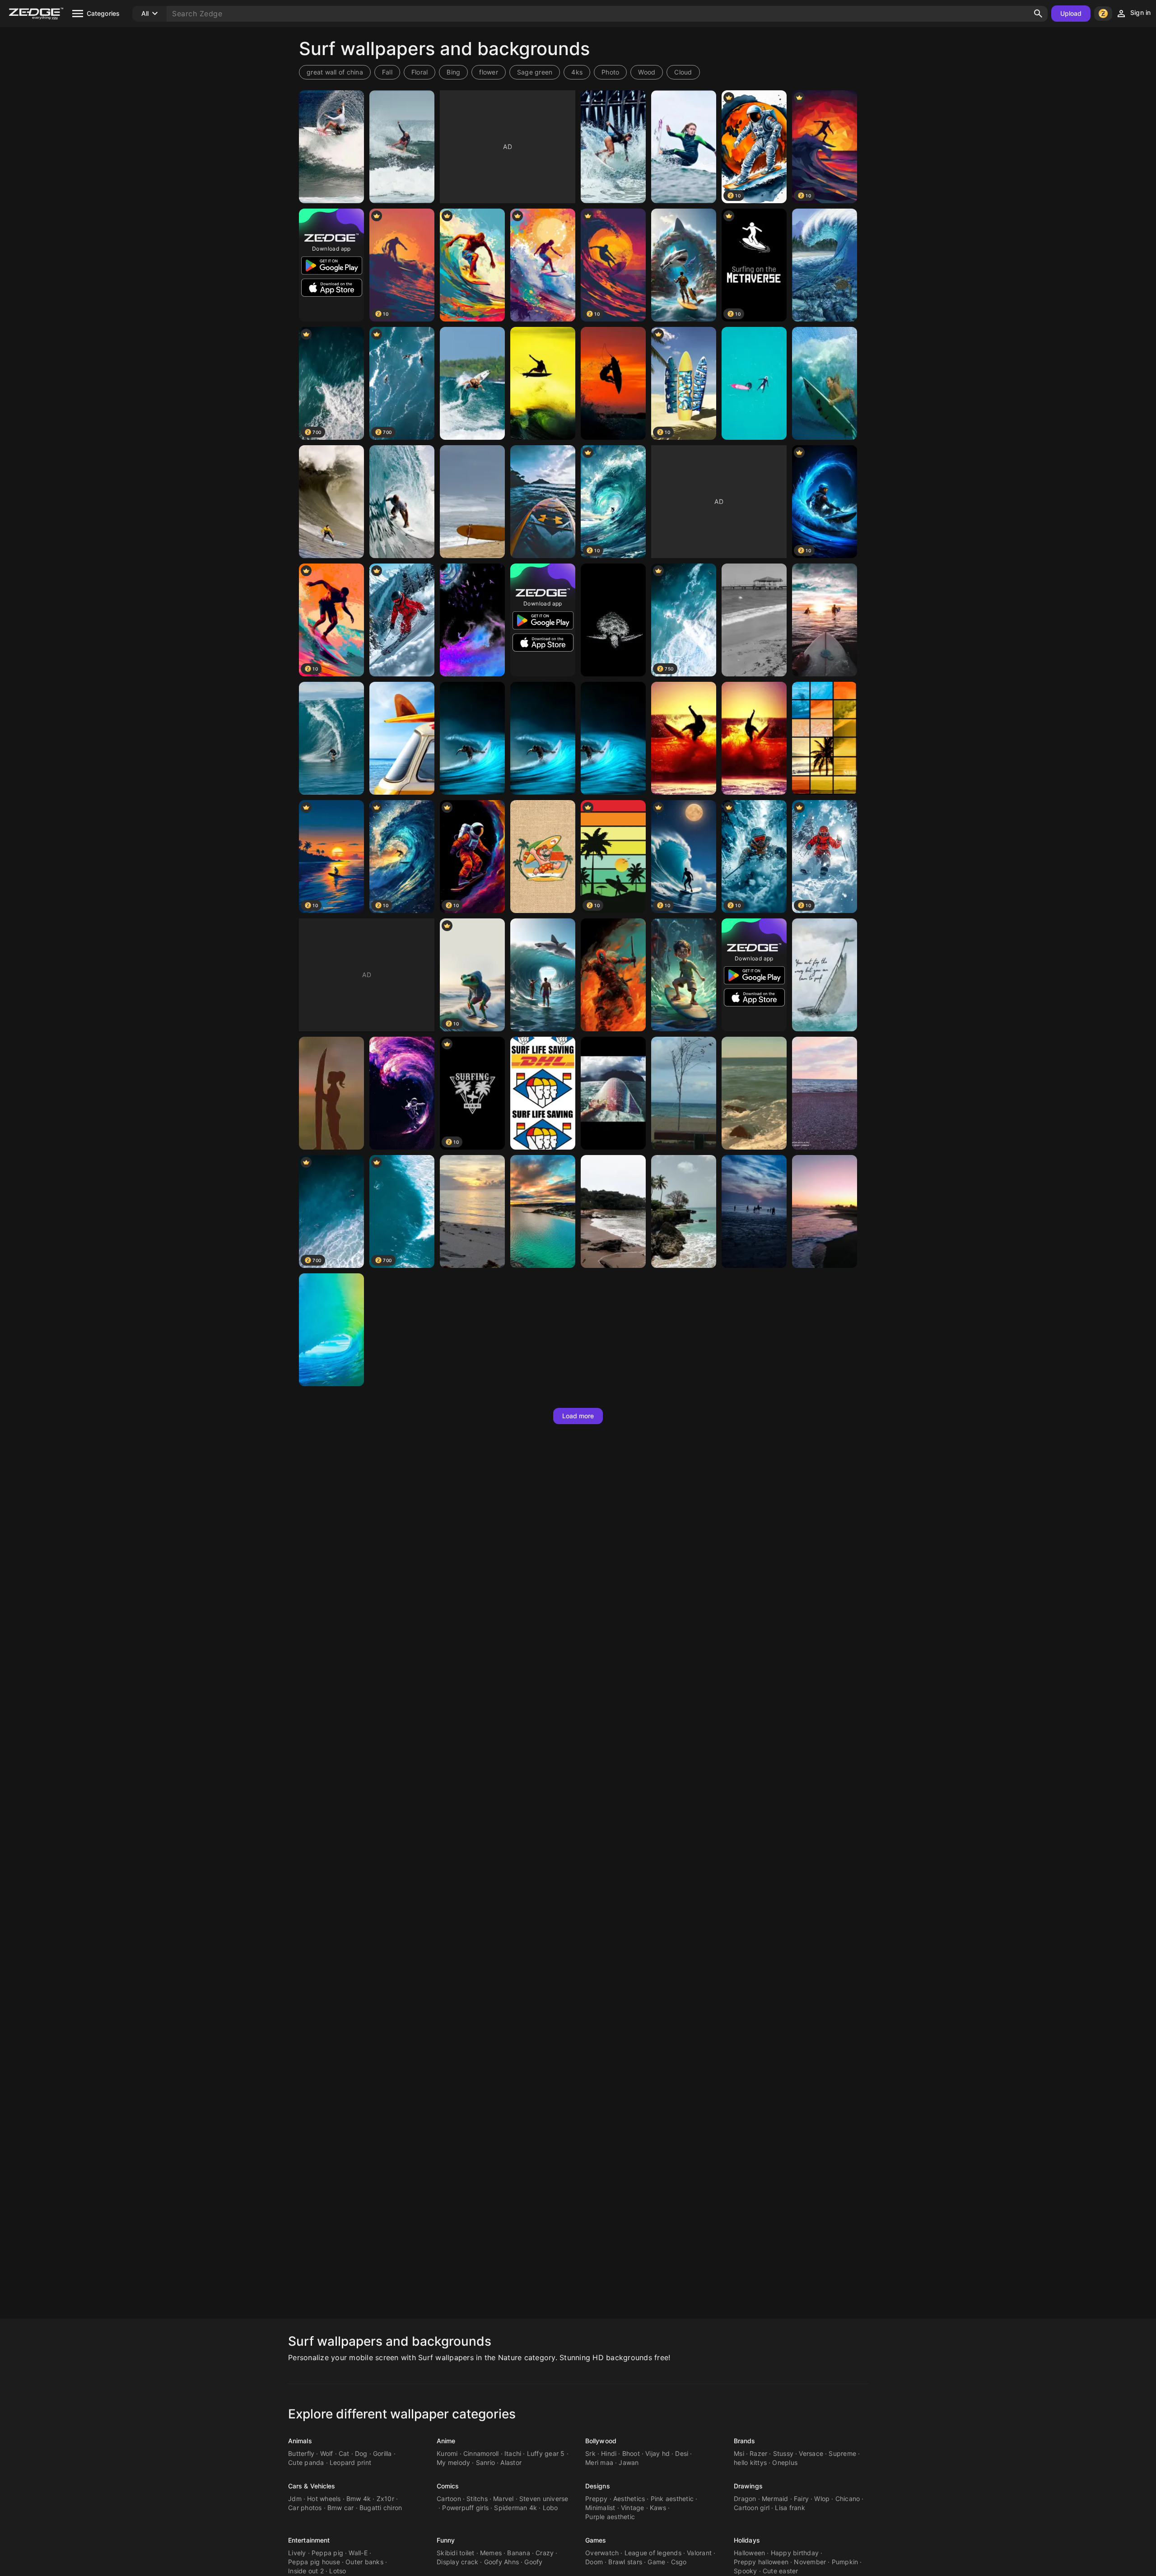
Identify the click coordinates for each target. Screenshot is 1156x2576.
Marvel (503, 2499)
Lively (297, 2553)
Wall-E (358, 2553)
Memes (491, 2553)
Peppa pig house (314, 2562)
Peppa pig (327, 2553)
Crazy (545, 2553)
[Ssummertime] (543, 1211)
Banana (519, 2553)
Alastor (511, 2462)
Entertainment (309, 2540)
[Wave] (331, 1330)
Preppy (597, 2499)
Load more (578, 1416)
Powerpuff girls (465, 2508)
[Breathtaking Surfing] (472, 738)
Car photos (305, 2508)
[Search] (1038, 14)
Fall (387, 72)
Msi (739, 2453)
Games (596, 2540)
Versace (811, 2453)
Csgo (679, 2562)
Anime (446, 2441)
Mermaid (775, 2499)
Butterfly (301, 2453)
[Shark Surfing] (684, 265)
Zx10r (385, 2499)
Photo (610, 72)
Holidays (747, 2540)
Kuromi (447, 2453)
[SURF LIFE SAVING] (543, 1093)
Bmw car (341, 2508)
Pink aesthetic (672, 2499)
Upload (1071, 13)
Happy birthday (795, 2553)
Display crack (457, 2562)
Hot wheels (324, 2499)
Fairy (801, 2499)
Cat (344, 2453)
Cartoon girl (752, 2508)
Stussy (783, 2453)
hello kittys (750, 2462)
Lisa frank (790, 2508)
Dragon (745, 2499)
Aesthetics (629, 2499)
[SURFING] (472, 383)
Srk (590, 2453)
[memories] (684, 1093)
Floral (420, 72)
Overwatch (602, 2553)
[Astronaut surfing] (402, 1093)
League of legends (653, 2553)
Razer (758, 2453)
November (810, 2562)
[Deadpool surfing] (613, 975)
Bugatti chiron (381, 2508)
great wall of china (335, 72)
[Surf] (331, 147)
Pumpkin (845, 2562)
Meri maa (599, 2462)
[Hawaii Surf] (472, 502)
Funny (446, 2540)
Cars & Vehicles (312, 2486)
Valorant (699, 2553)
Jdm (295, 2499)
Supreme (842, 2453)
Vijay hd (657, 2453)
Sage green (535, 72)
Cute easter (781, 2571)
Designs (598, 2486)
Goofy (533, 2562)
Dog (361, 2453)
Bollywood (601, 2441)
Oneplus (785, 2462)
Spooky (746, 2571)
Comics (448, 2486)
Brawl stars (625, 2562)
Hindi (609, 2453)
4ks (577, 72)
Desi (682, 2453)
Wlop (822, 2499)
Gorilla (382, 2453)
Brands (745, 2441)
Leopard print (350, 2462)
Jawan (629, 2462)
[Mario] (543, 857)
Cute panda (306, 2462)
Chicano (848, 2499)
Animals (300, 2441)
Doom (594, 2562)
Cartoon (449, 2499)
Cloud (683, 72)
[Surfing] (472, 265)
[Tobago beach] (684, 1211)
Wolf (327, 2453)
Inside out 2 (306, 2571)
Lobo (550, 2508)
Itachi (513, 2453)
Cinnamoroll (481, 2453)
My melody (453, 2462)
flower (489, 72)
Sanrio (486, 2462)
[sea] (613, 1211)
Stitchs (477, 2499)
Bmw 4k (359, 2499)
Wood (647, 72)
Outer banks (364, 2562)
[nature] (754, 1211)
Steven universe (544, 2499)
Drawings (748, 2486)
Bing (453, 72)
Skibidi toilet (456, 2553)
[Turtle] (613, 620)
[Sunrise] (472, 1211)
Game (656, 2562)
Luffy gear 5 (546, 2453)
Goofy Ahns (502, 2562)
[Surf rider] (331, 502)
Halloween (749, 2553)
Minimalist (600, 2508)
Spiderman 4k (515, 2508)
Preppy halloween (761, 2562)
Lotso (338, 2571)
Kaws (658, 2508)
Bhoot (631, 2453)
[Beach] (754, 620)
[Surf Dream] (825, 738)
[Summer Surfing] (543, 265)
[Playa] (825, 1093)
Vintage (633, 2508)
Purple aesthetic (610, 2517)
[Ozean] (613, 1093)
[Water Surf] (331, 738)
